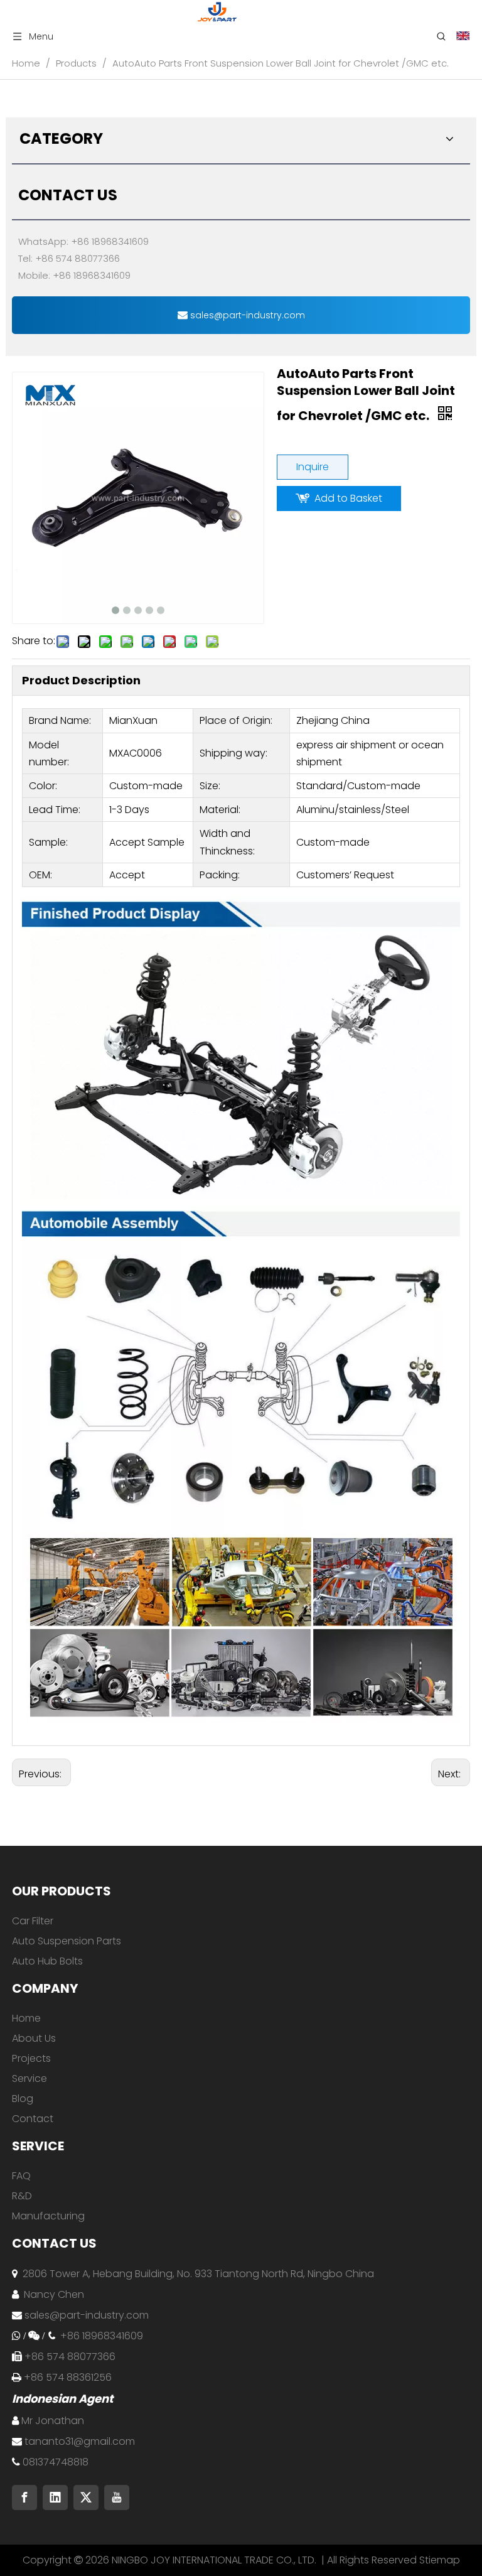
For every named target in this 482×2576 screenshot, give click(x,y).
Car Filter (33, 1921)
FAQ (21, 2176)
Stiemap (440, 2560)
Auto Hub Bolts (47, 1961)
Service (29, 2078)
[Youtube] (117, 2498)
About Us (34, 2038)
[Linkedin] (55, 2498)
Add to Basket (348, 498)
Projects (31, 2058)
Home (26, 2018)
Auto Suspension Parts (67, 1941)
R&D (22, 2196)
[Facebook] (24, 2498)
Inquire (313, 467)
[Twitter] (86, 2498)
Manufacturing (48, 2216)
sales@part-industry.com (246, 315)
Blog (23, 2099)
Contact (33, 2119)
